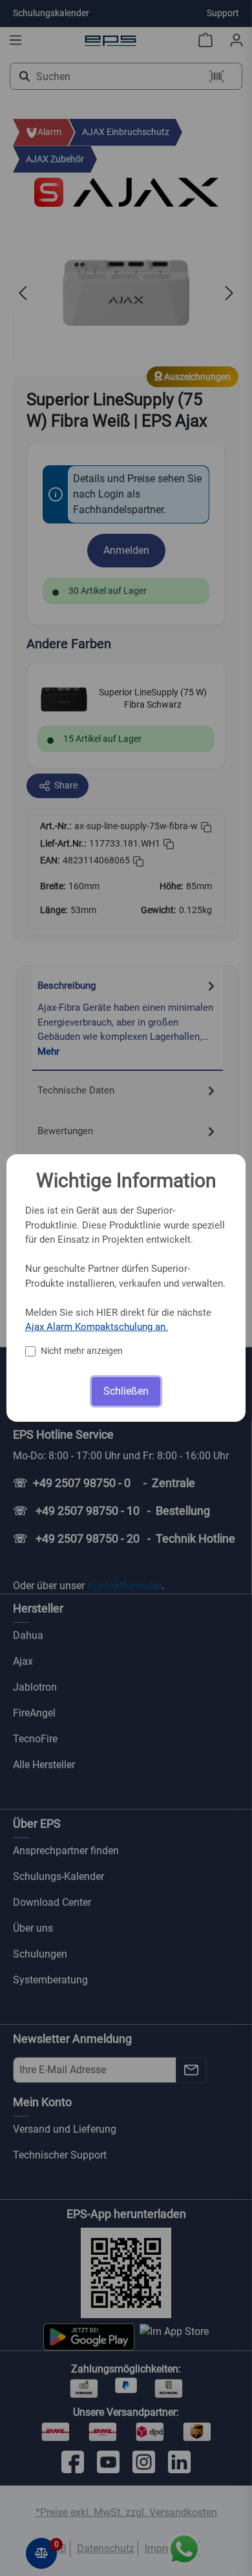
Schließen (126, 1391)
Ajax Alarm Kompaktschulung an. (97, 1327)
